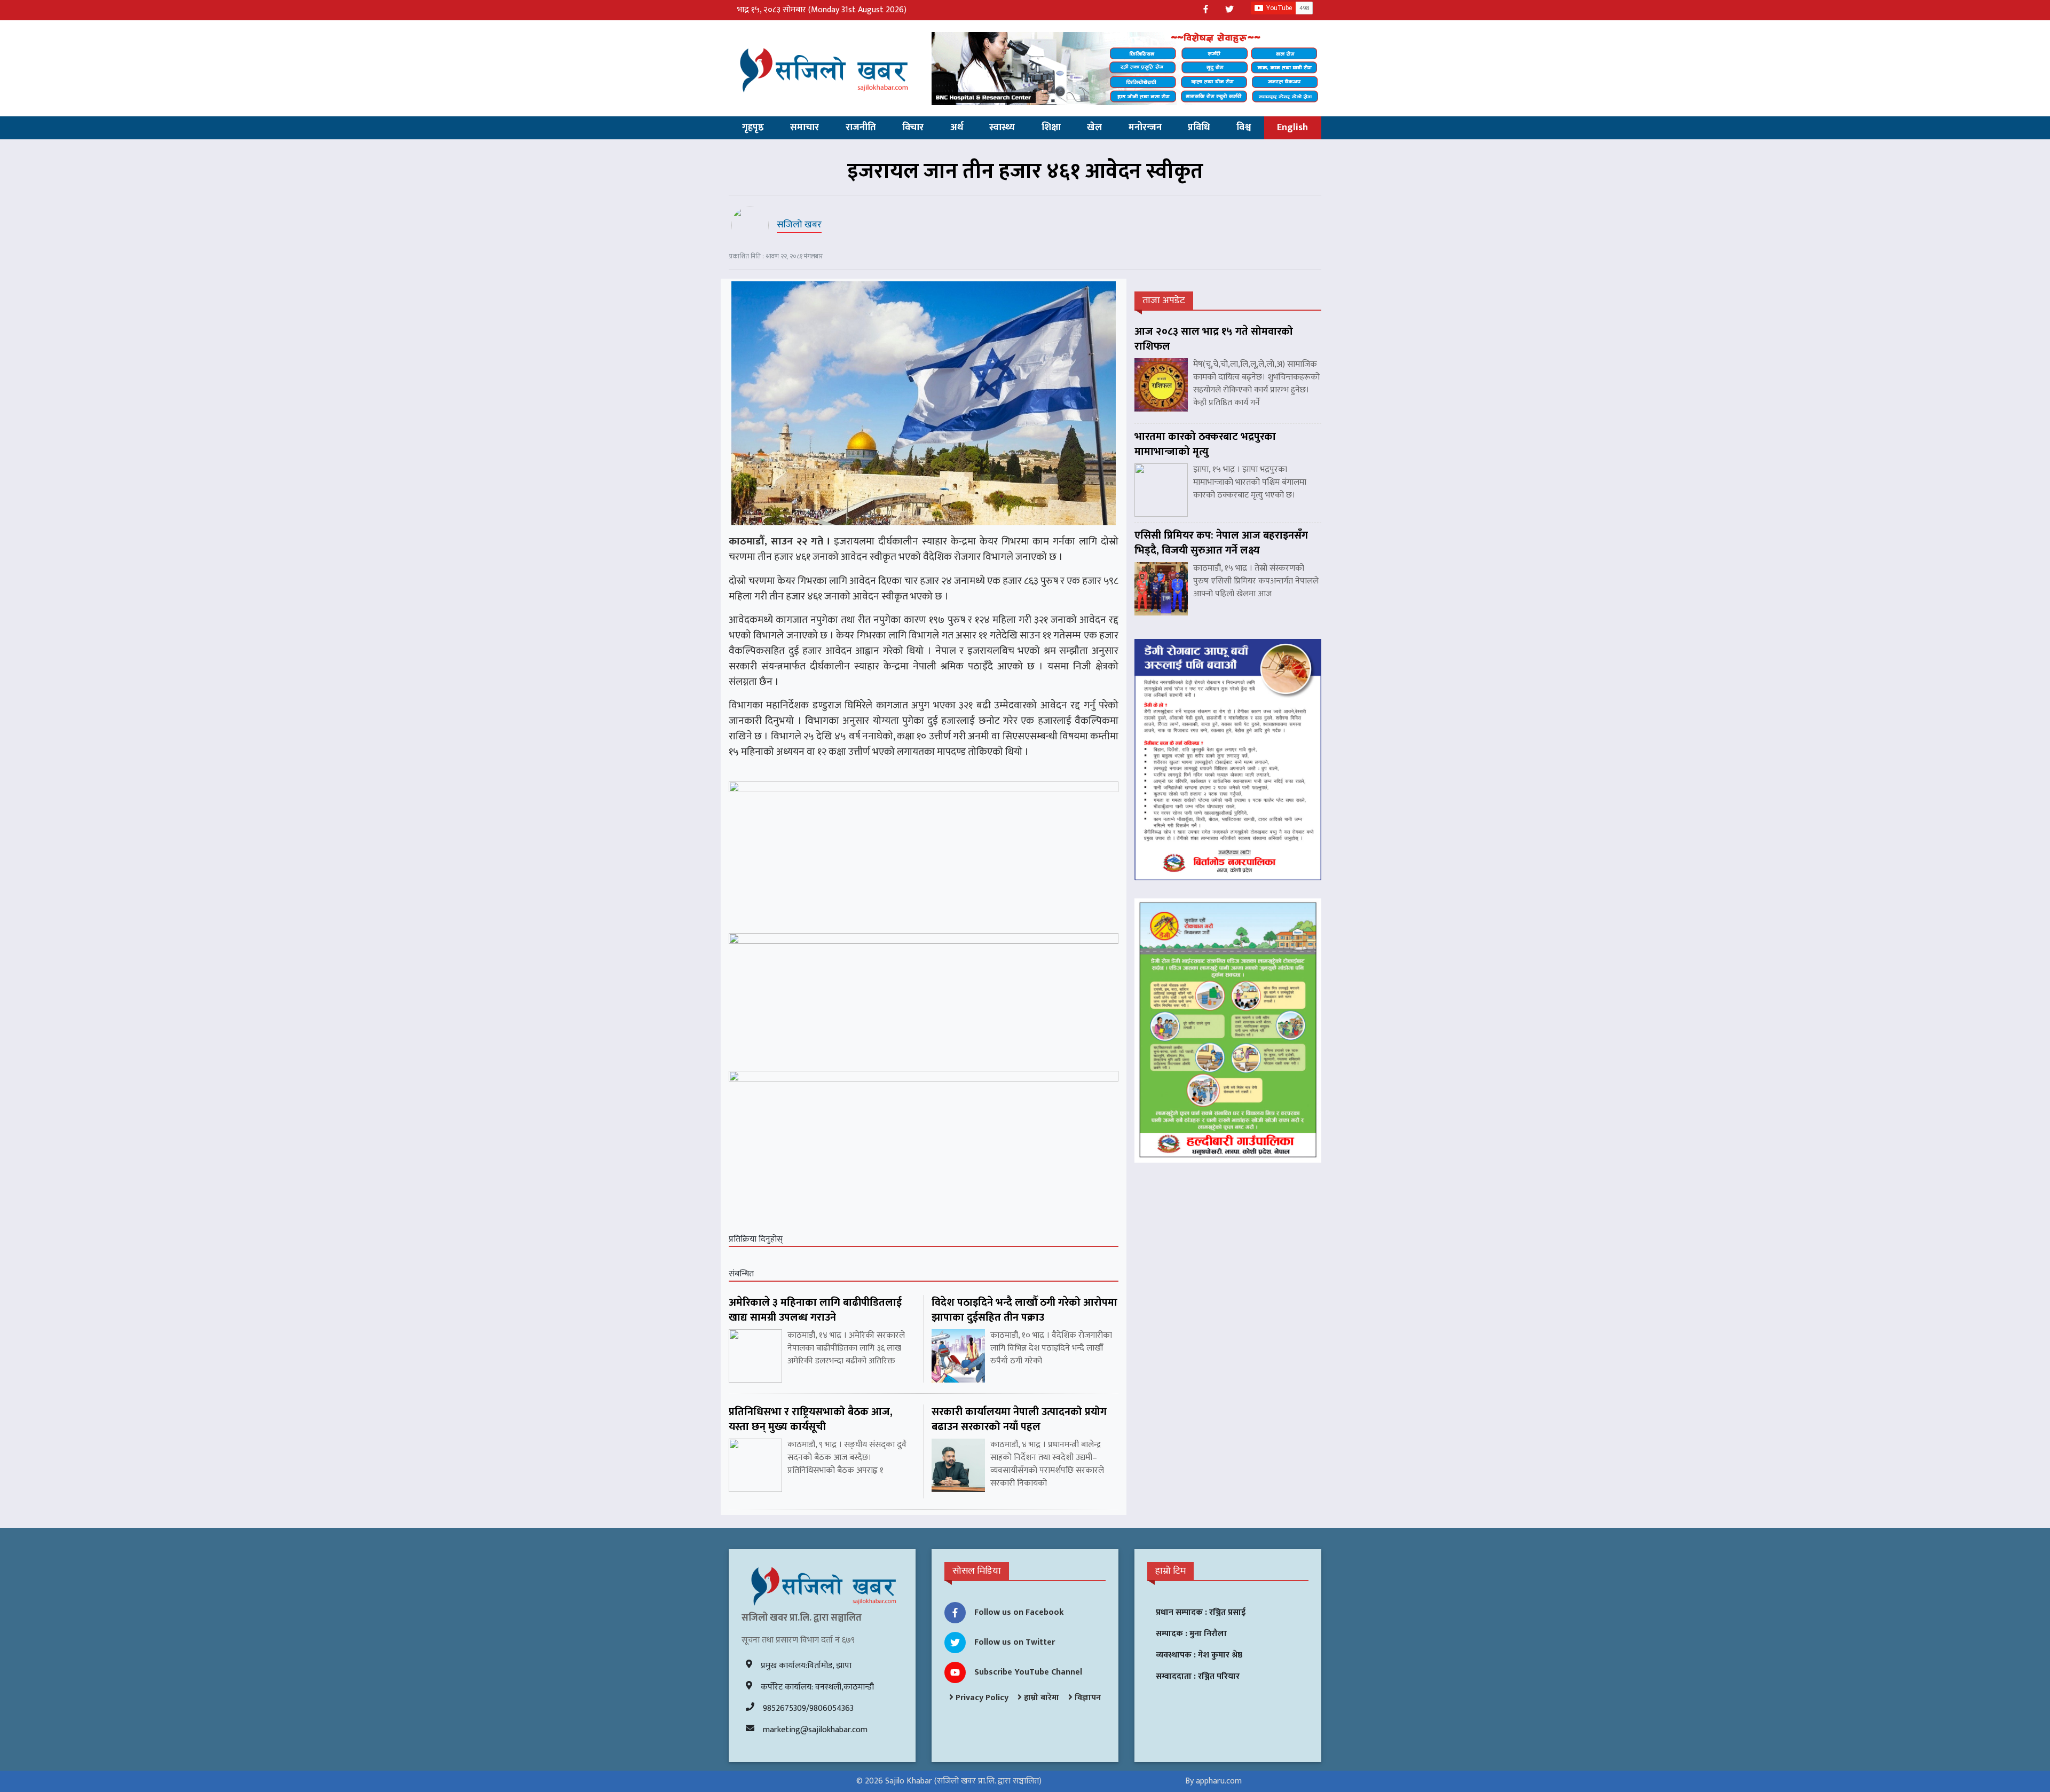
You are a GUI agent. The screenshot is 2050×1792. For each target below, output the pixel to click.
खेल (1094, 128)
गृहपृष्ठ (753, 128)
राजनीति (861, 128)
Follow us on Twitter (1015, 1642)
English (1292, 128)
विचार (913, 128)
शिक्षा (1051, 128)
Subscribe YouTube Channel (1028, 1672)
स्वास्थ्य (1002, 128)
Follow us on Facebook (1019, 1612)
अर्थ (957, 128)
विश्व (1244, 128)
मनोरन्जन (1145, 128)
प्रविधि (1199, 128)
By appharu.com (1213, 1781)
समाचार (805, 128)
